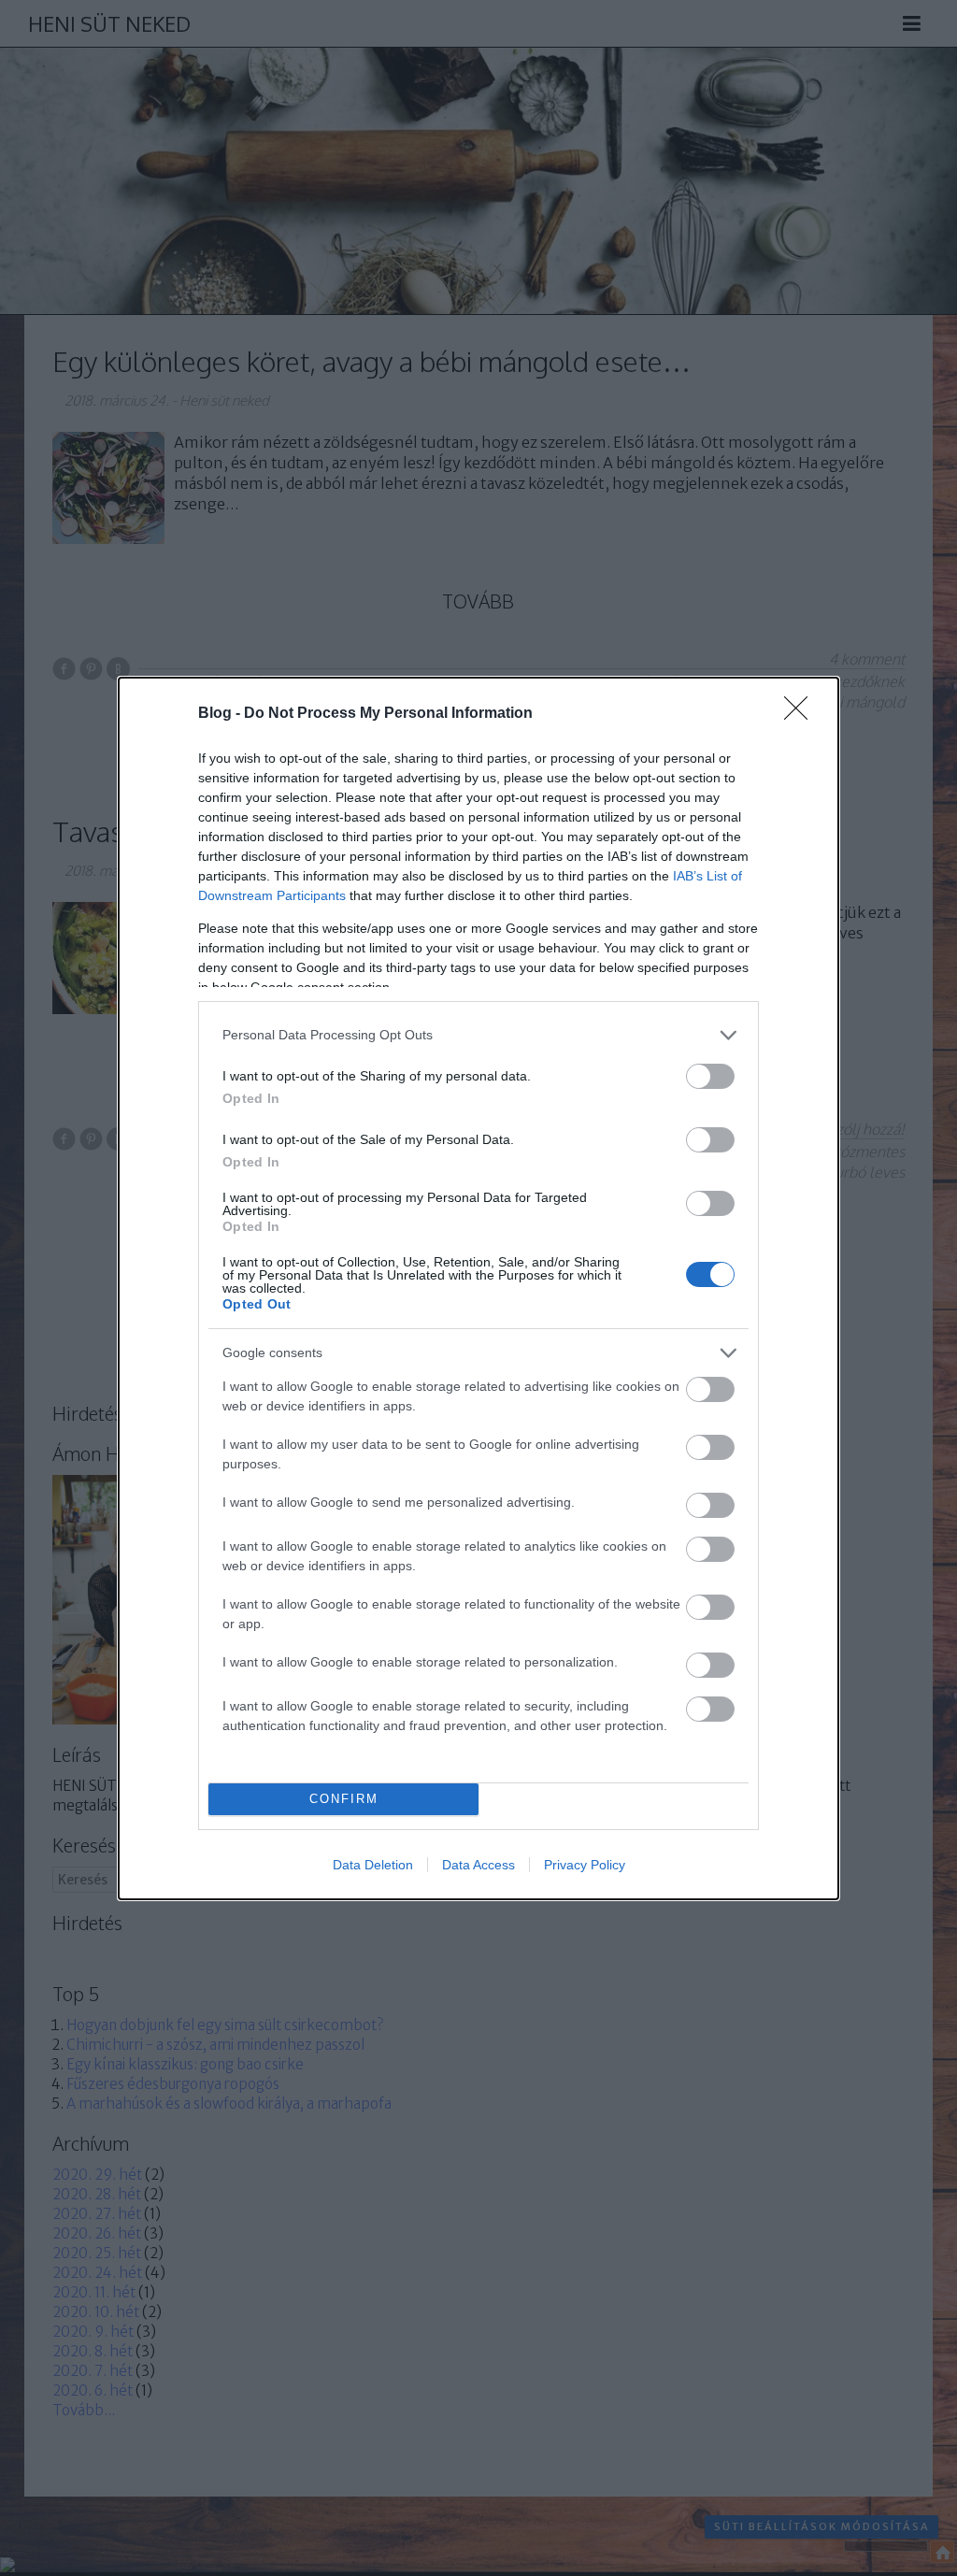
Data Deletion (373, 1865)
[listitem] (478, 1035)
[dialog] (478, 1288)
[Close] (802, 714)
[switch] (710, 1076)
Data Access (478, 1865)
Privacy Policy (585, 1865)
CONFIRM (344, 1799)
